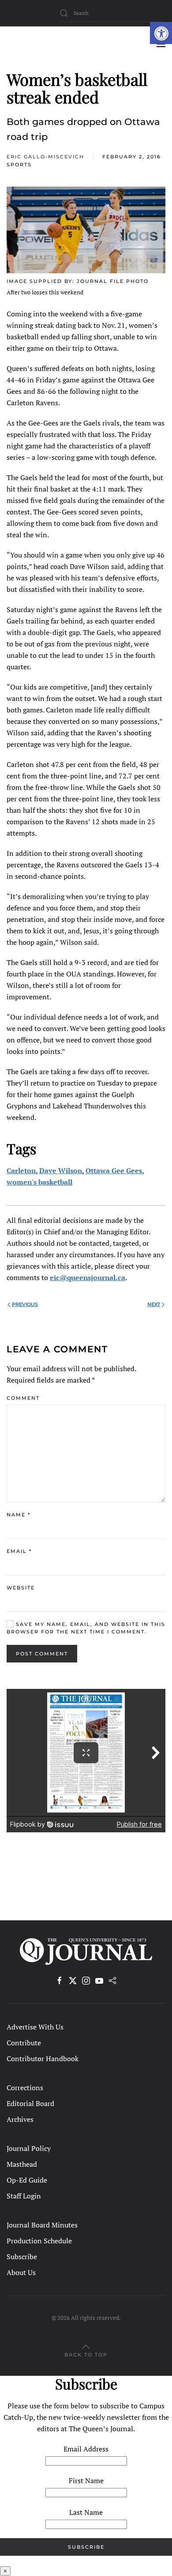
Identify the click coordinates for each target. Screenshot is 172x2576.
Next (154, 1304)
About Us (21, 2272)
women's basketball (39, 1182)
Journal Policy (29, 2148)
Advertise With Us (35, 2027)
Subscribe (22, 2257)
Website (21, 1588)
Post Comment (42, 1654)
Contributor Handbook (43, 2059)
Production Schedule (39, 2241)
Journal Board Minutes (42, 2225)
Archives (20, 2119)
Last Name (86, 2512)
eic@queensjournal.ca (88, 1277)
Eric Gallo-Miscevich (45, 157)
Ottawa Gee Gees (114, 1171)
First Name (86, 2481)
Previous (25, 1304)
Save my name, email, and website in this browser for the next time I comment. (86, 1628)
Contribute (24, 2043)
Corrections (25, 2088)
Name (19, 1515)
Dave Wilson (61, 1171)
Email (19, 1551)
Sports (19, 165)
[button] (161, 33)
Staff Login (24, 2196)
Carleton (21, 1171)
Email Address (86, 2449)
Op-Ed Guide (27, 2180)
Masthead (22, 2164)
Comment (23, 1398)
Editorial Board (30, 2103)
